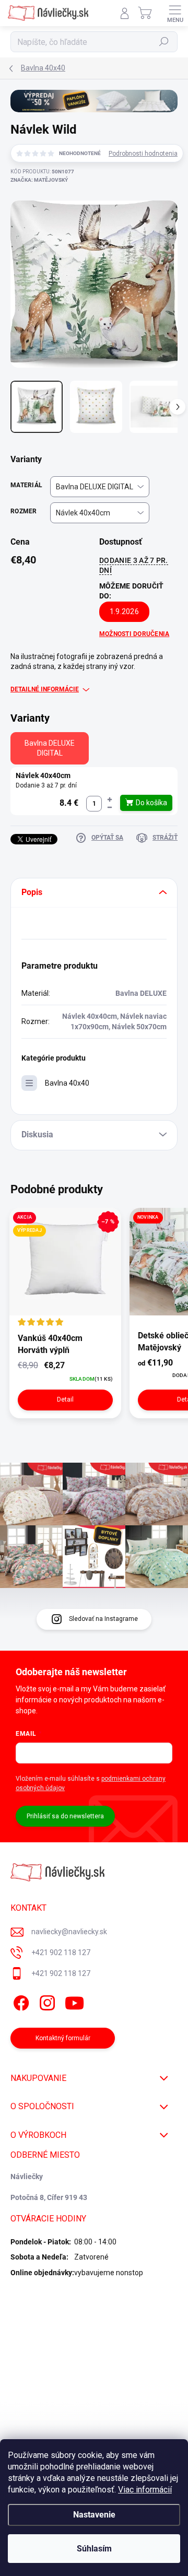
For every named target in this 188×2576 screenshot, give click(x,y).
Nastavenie (94, 2515)
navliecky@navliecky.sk (69, 1932)
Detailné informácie (45, 689)
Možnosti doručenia (134, 634)
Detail (65, 1399)
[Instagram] (46, 2001)
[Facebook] (20, 2001)
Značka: (39, 180)
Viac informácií (145, 2490)
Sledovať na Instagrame (103, 1619)
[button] (110, 800)
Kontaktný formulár (63, 2038)
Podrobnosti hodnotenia (143, 154)
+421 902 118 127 (61, 1952)
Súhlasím (94, 2549)
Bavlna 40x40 (67, 1083)
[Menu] (175, 13)
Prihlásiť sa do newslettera (65, 1816)
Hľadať (164, 42)
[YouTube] (74, 2001)
